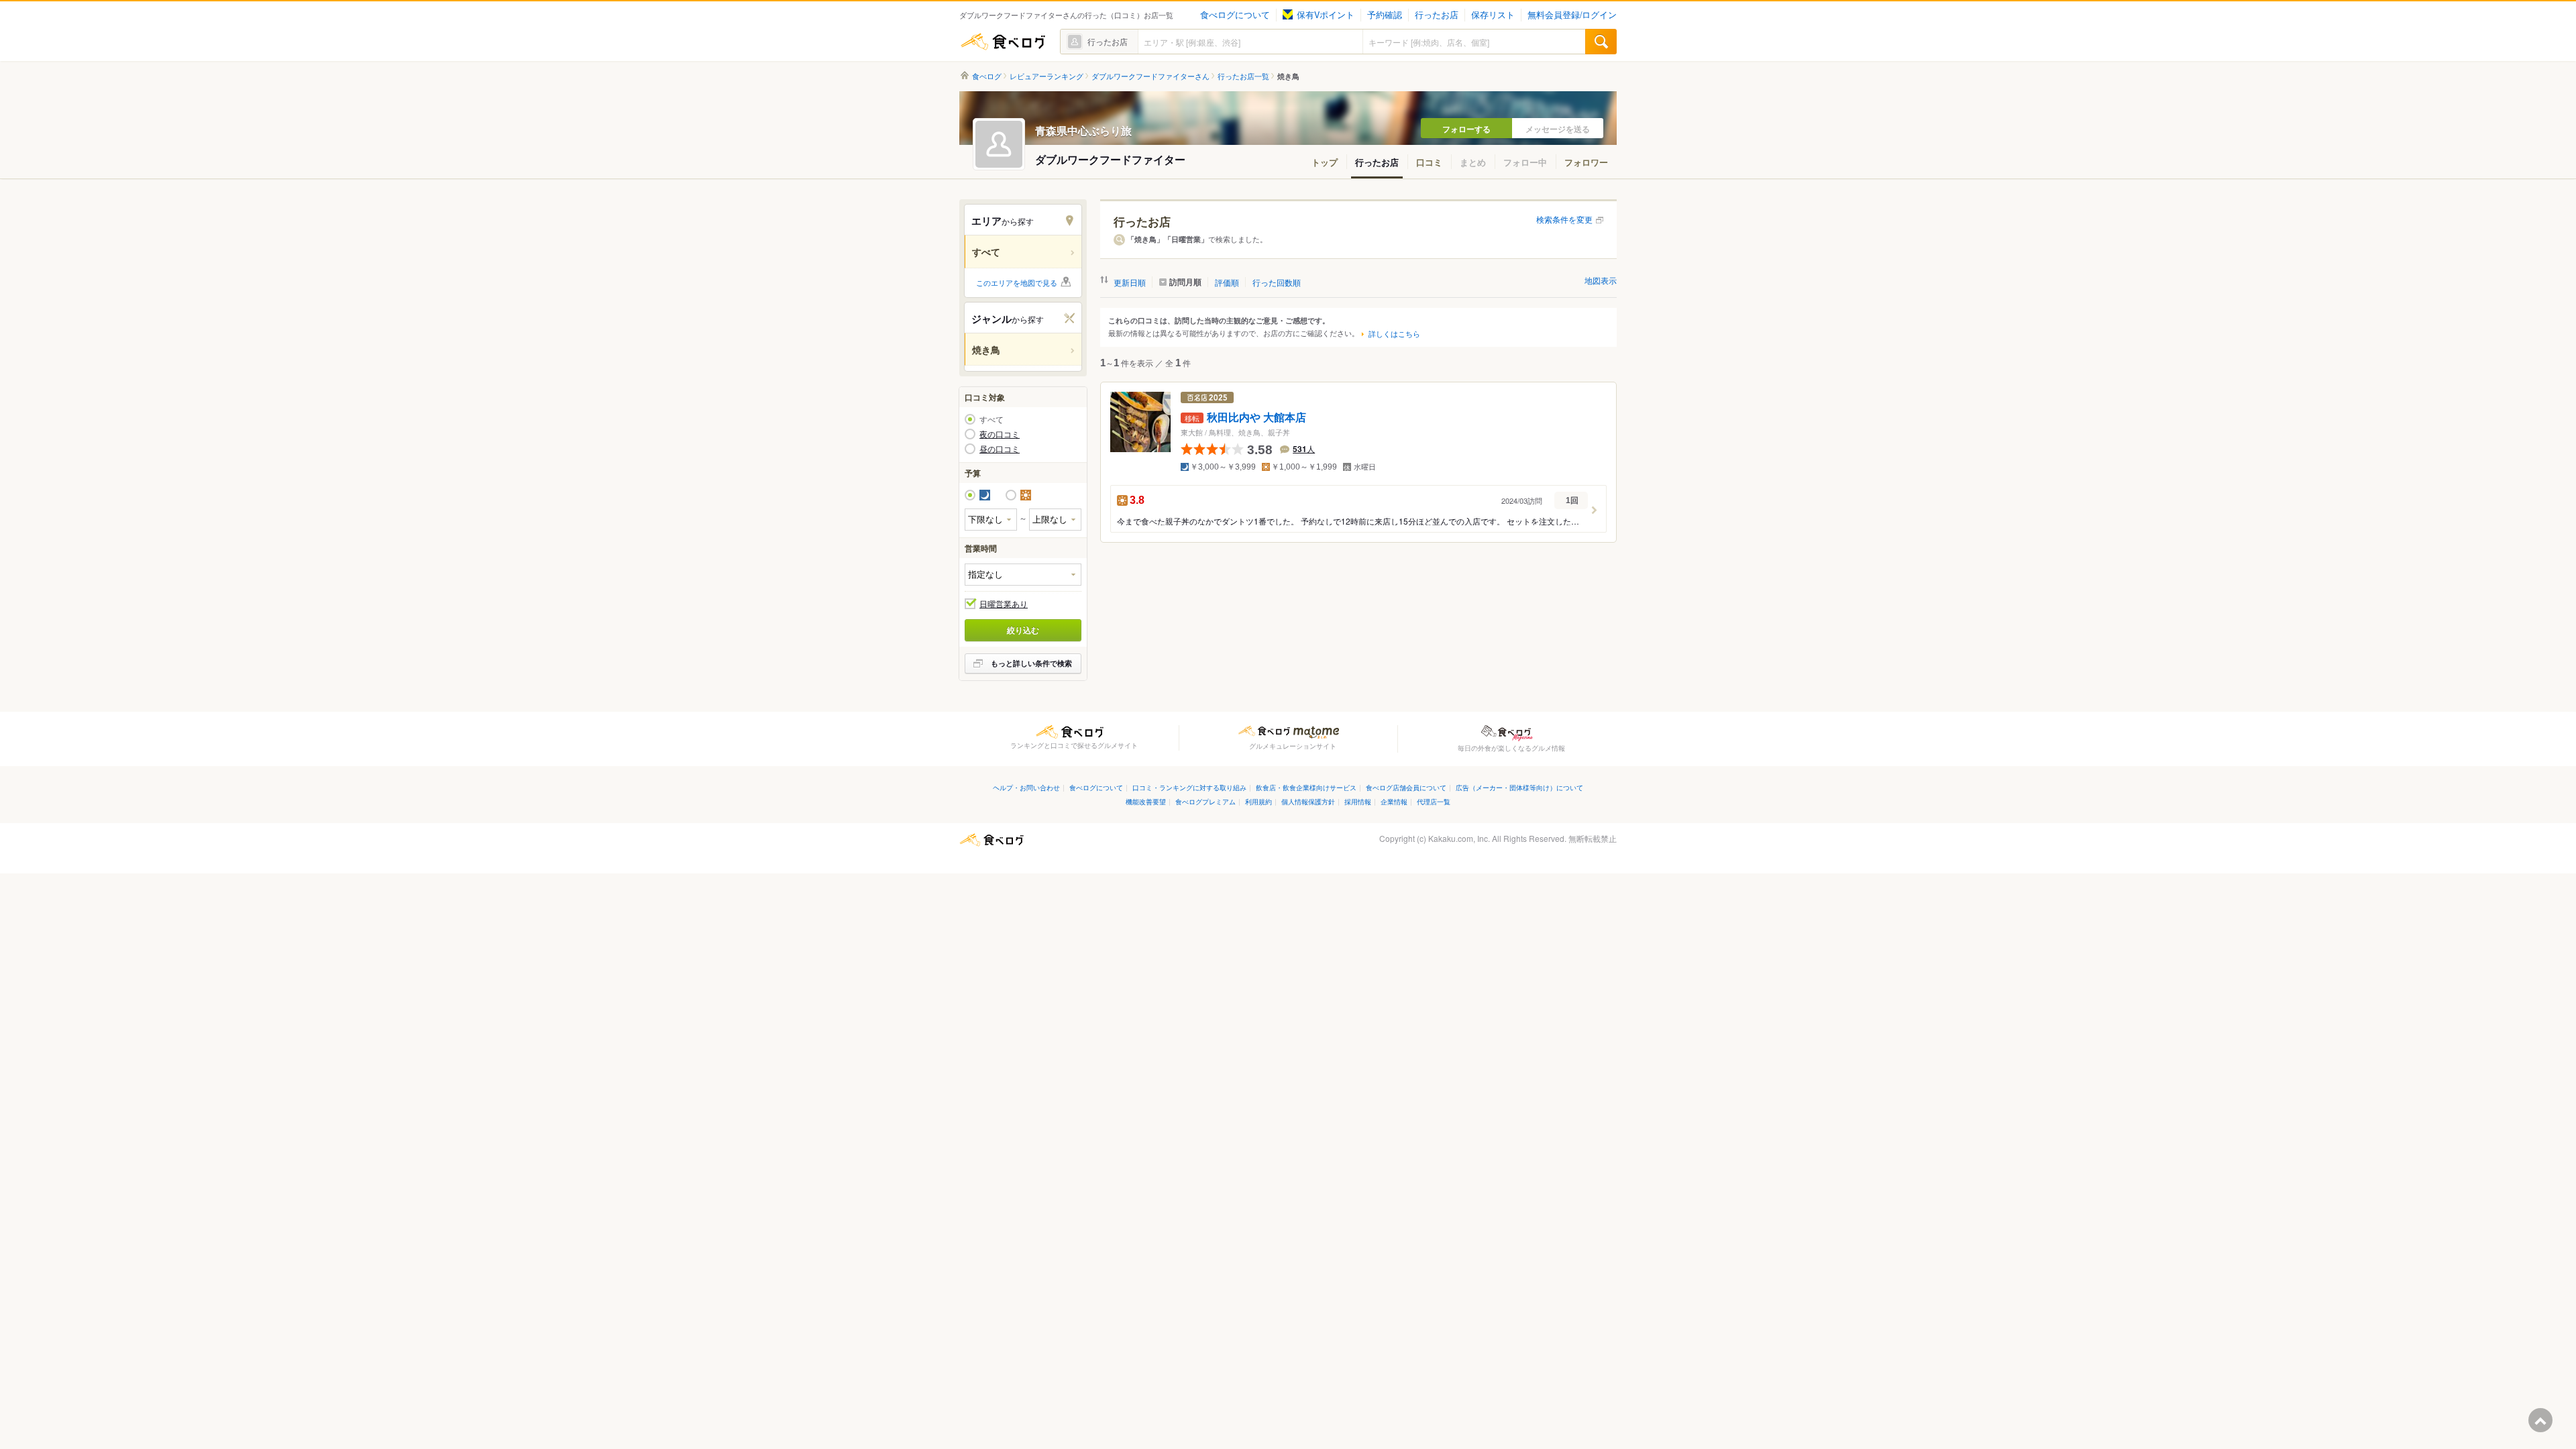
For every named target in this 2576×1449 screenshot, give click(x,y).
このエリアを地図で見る (1017, 282)
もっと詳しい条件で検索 (1031, 663)
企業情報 (1394, 801)
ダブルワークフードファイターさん (1150, 76)
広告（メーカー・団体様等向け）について (1519, 787)
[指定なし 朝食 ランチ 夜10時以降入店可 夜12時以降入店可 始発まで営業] (1023, 575)
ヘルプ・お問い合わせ (1026, 787)
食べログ (1003, 42)
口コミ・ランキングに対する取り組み (1189, 787)
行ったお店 (1437, 15)
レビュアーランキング (1046, 76)
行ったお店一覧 (1243, 76)
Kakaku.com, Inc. (1459, 838)
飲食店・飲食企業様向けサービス (1306, 787)
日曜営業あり (1004, 604)
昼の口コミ (1000, 449)
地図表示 (1601, 280)
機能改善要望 (1146, 801)
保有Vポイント (1326, 15)
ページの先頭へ (2540, 1420)
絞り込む (1023, 630)
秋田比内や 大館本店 (1256, 418)
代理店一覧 (1434, 801)
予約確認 (1385, 15)
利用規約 (1258, 801)
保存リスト (1493, 15)
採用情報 (1358, 801)
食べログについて (1235, 15)
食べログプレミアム (1205, 801)
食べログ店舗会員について (1406, 787)
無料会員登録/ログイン (1572, 15)
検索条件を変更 (1564, 219)
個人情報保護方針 (1308, 801)
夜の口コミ (1000, 434)
